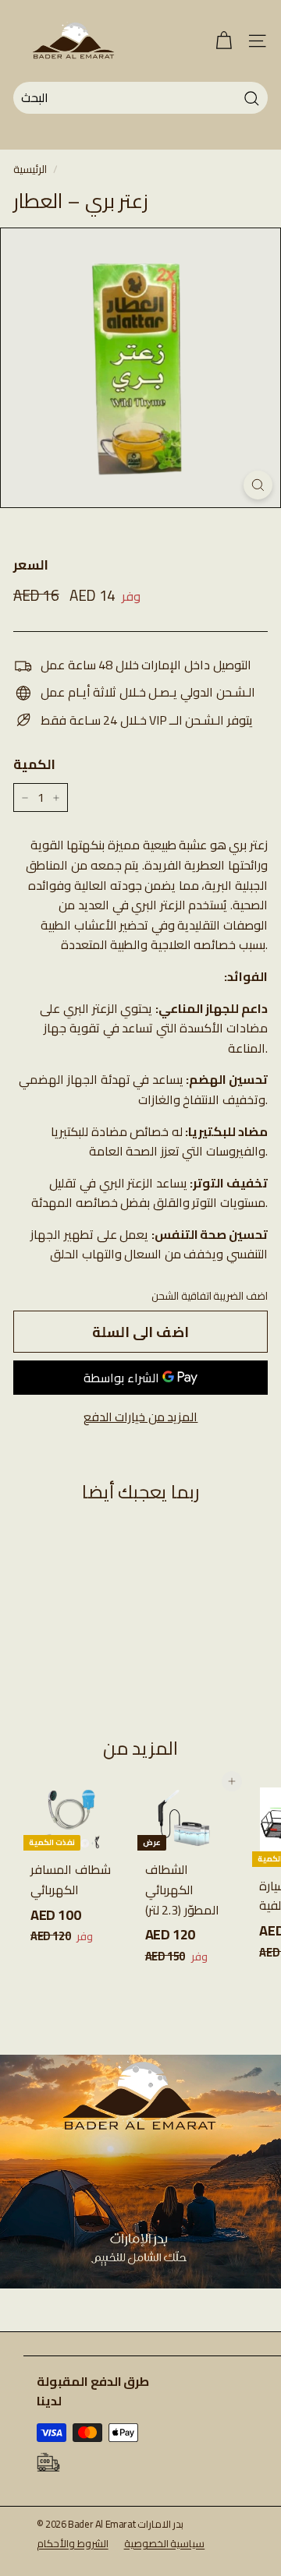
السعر (31, 565)
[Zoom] (258, 485)
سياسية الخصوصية (165, 2543)
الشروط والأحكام (73, 2543)
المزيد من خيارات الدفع (141, 1417)
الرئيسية (30, 169)
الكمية (34, 765)
